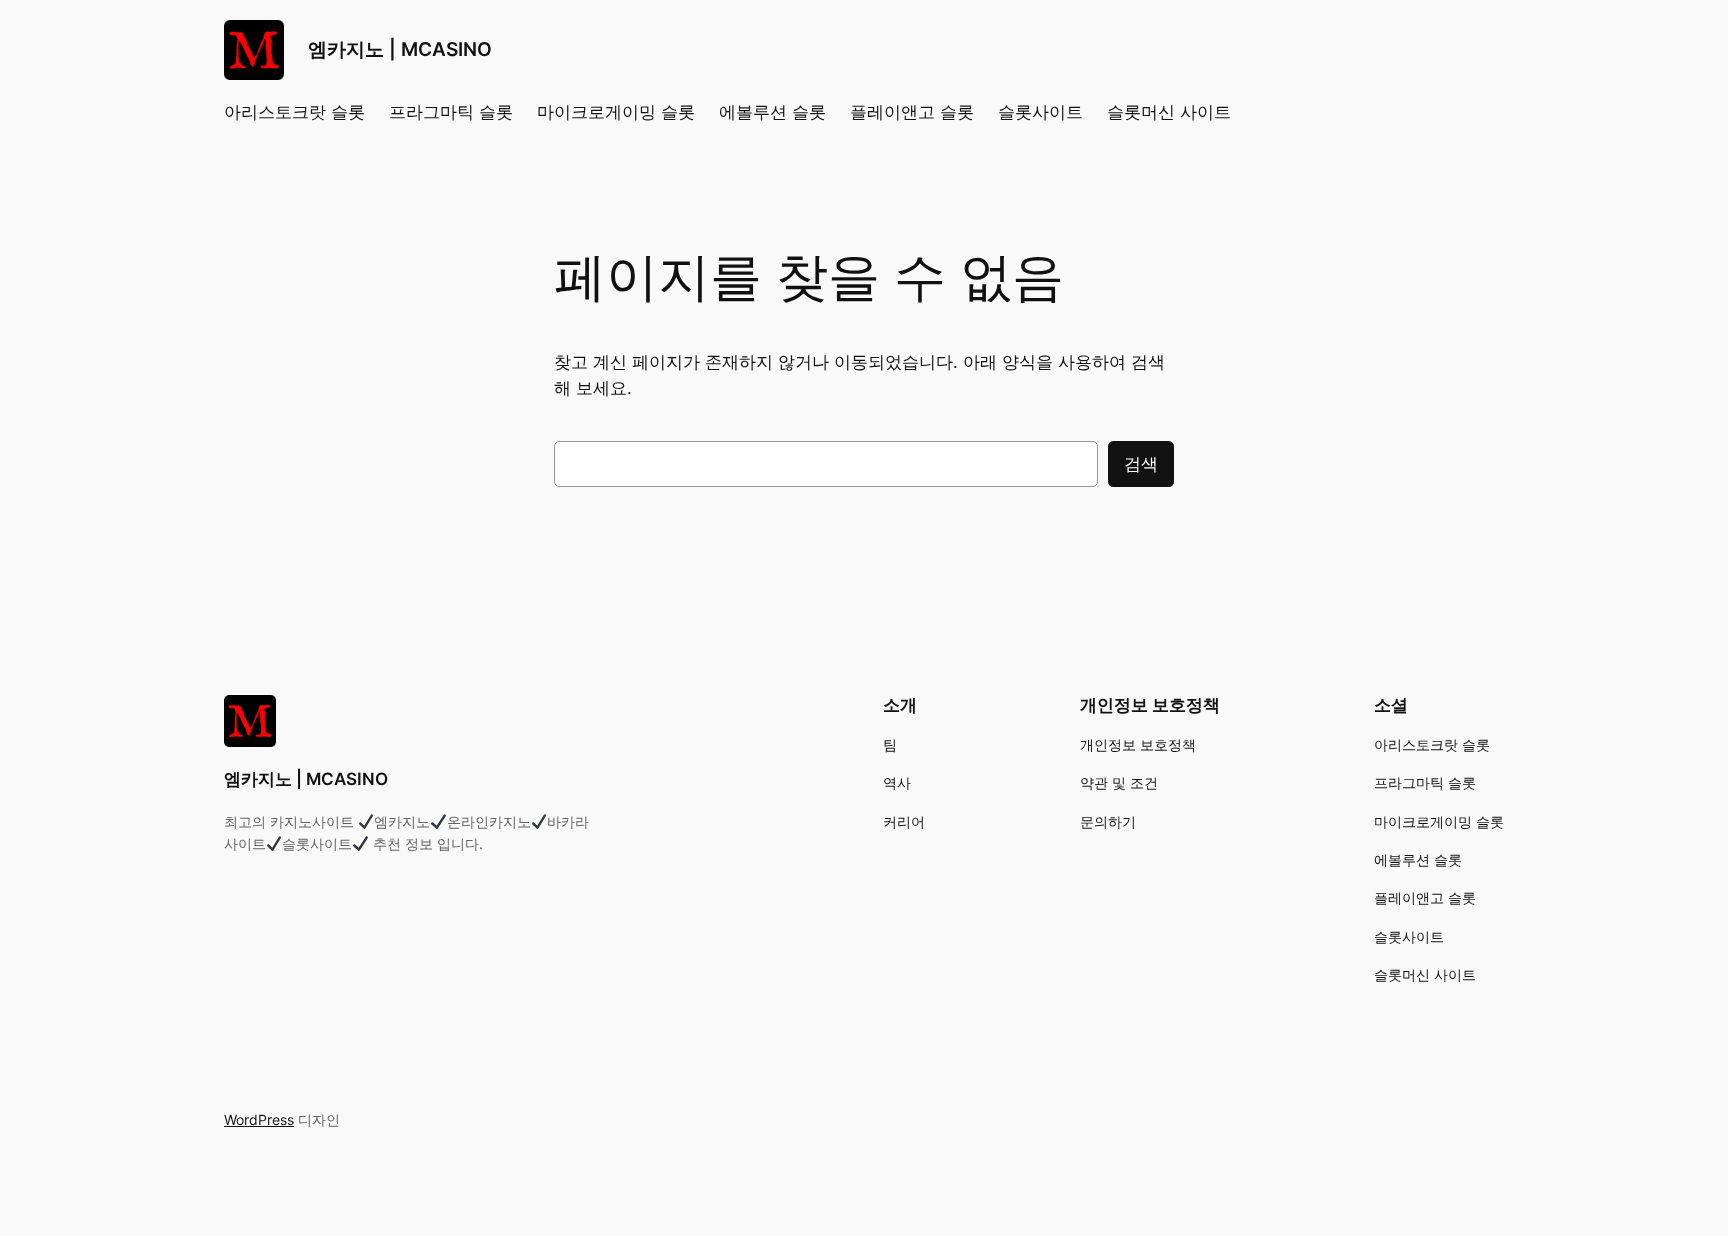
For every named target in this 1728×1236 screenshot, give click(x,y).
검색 (1141, 464)
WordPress (259, 1119)
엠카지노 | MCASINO (400, 49)
